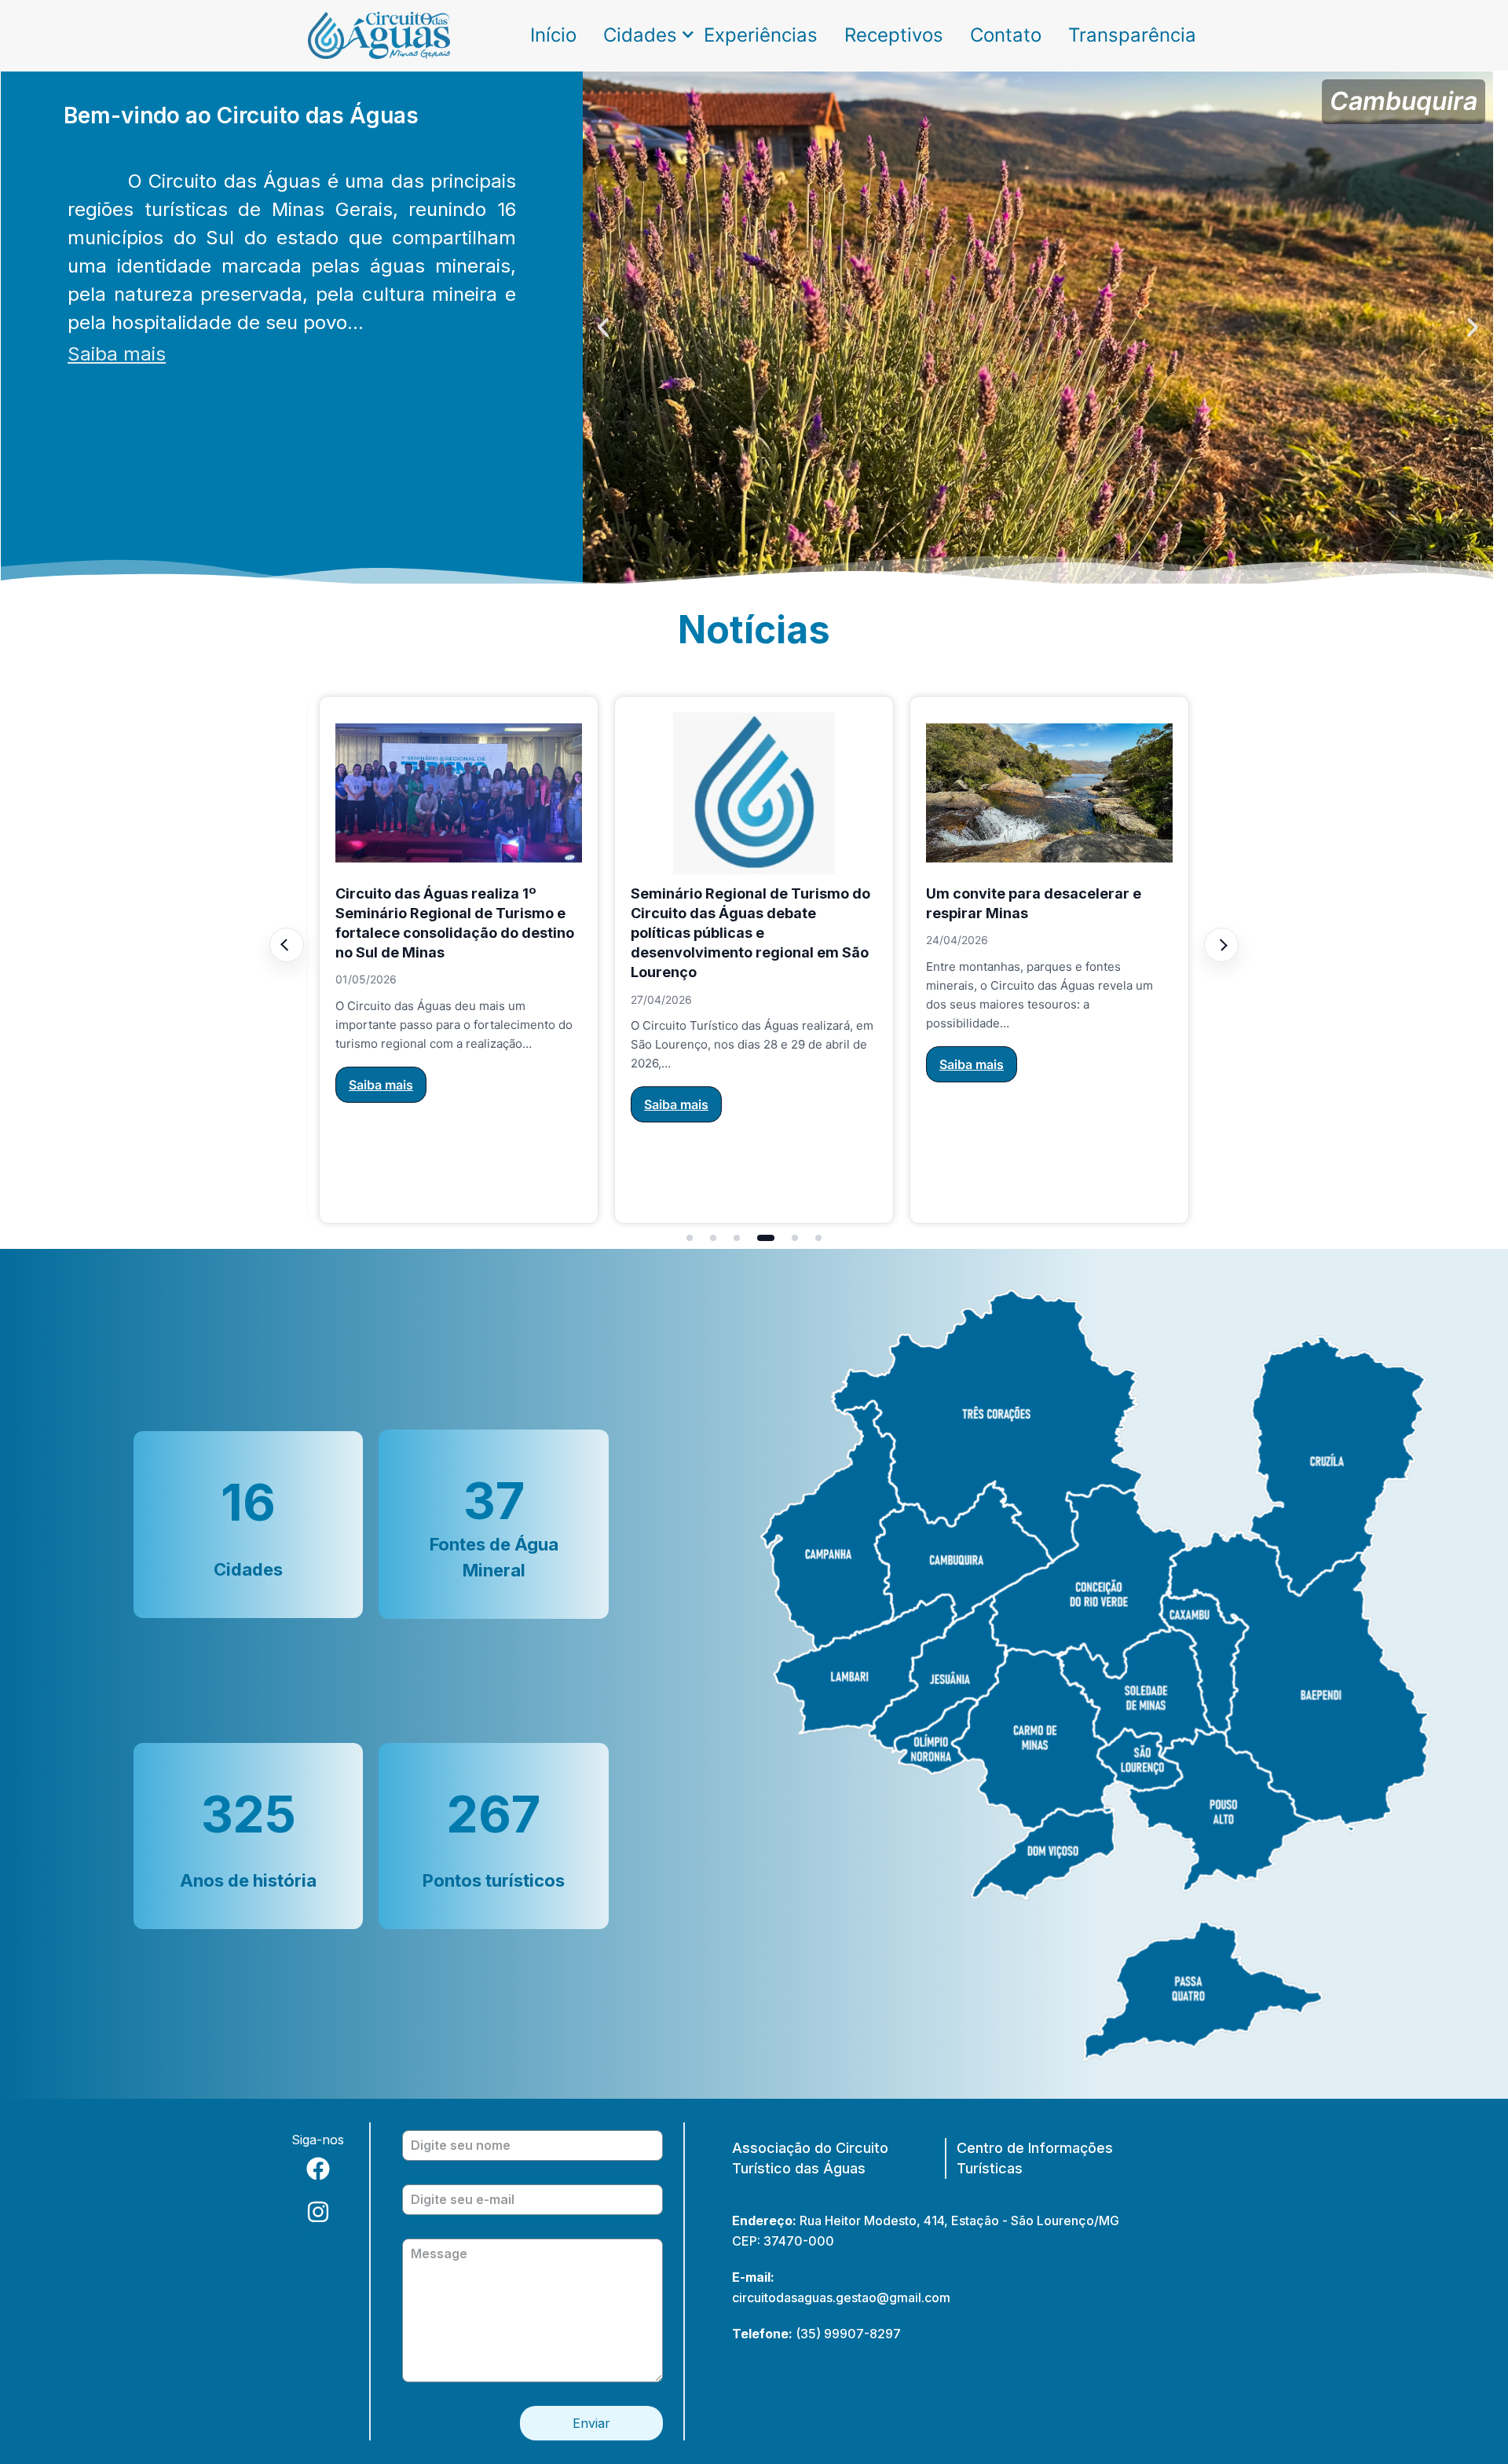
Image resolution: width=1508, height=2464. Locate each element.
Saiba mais (117, 354)
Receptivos (894, 35)
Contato (1006, 35)
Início (553, 35)
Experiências (761, 35)
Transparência (1132, 35)
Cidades (640, 35)
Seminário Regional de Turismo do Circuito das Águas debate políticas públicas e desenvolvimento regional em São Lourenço (567, 933)
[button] (603, 328)
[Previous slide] (287, 945)
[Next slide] (1221, 945)
